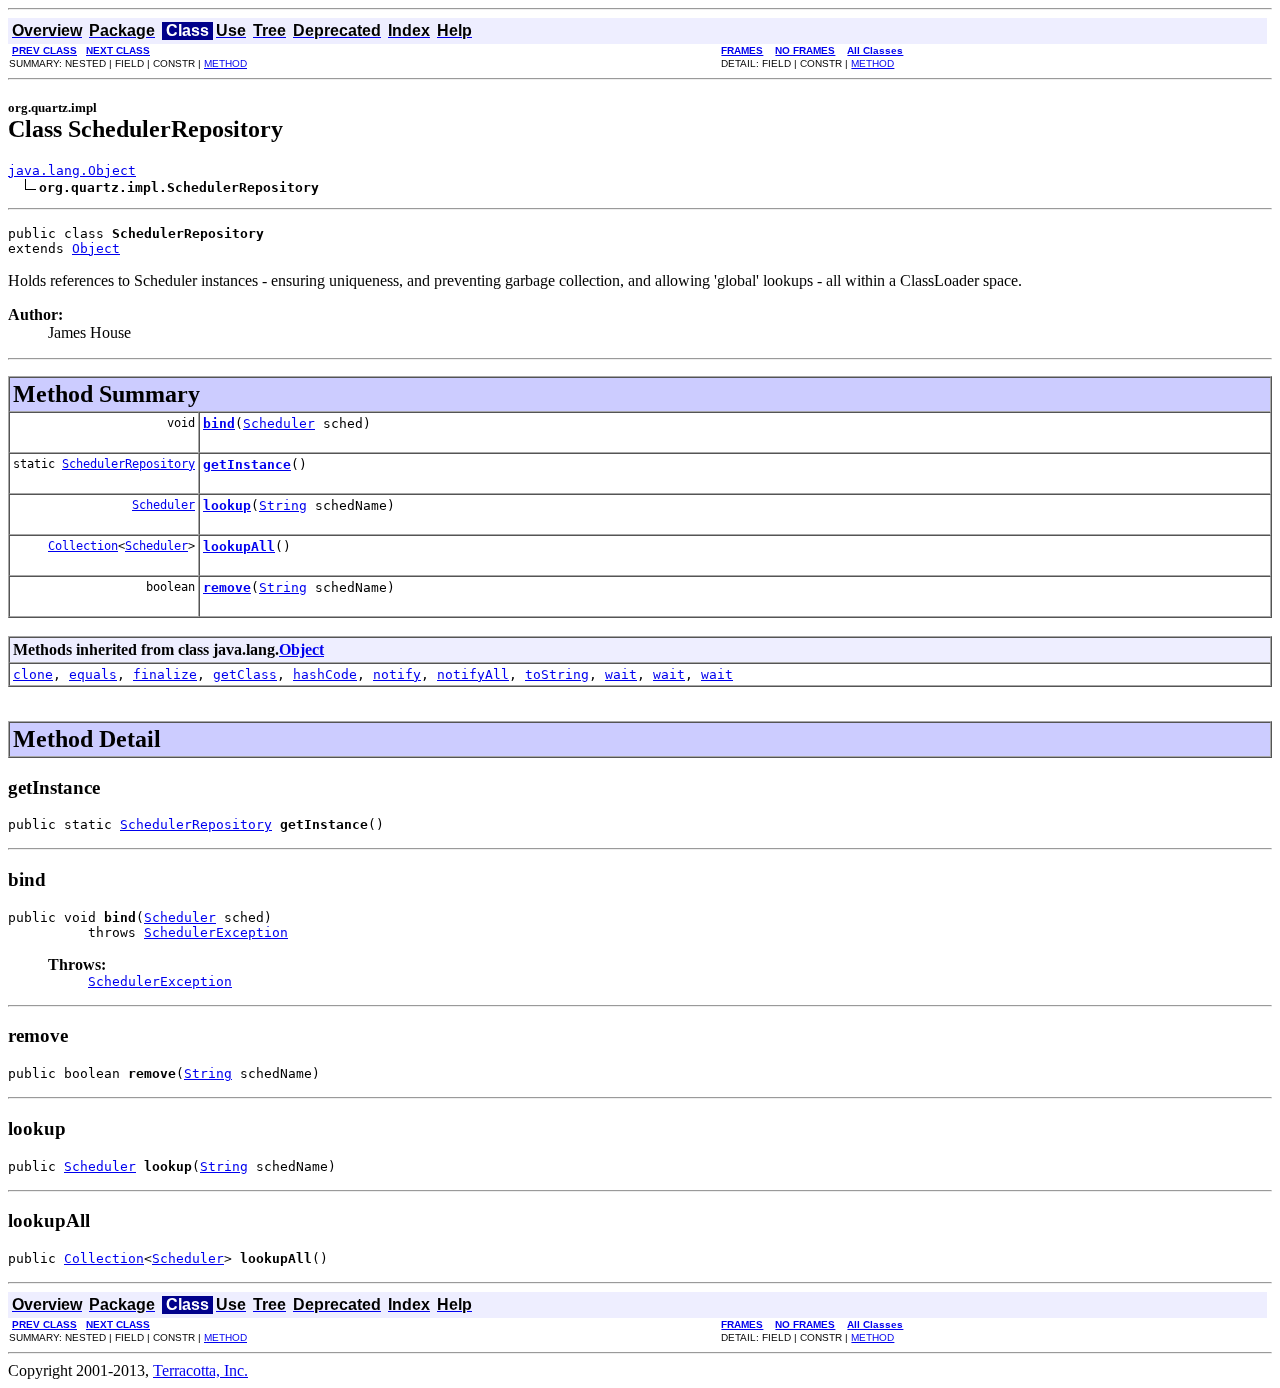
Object (96, 248)
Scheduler (279, 423)
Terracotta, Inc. (200, 1370)
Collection (83, 546)
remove (227, 587)
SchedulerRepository (128, 464)
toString (557, 674)
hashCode (325, 674)
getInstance (247, 464)
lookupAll (239, 546)
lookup (227, 505)
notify (397, 674)
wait (621, 674)
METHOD (225, 63)
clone (33, 674)
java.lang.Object (72, 170)
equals (93, 674)
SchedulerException (216, 932)
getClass (245, 674)
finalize (165, 674)
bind (219, 423)
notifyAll (473, 674)
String (283, 505)
